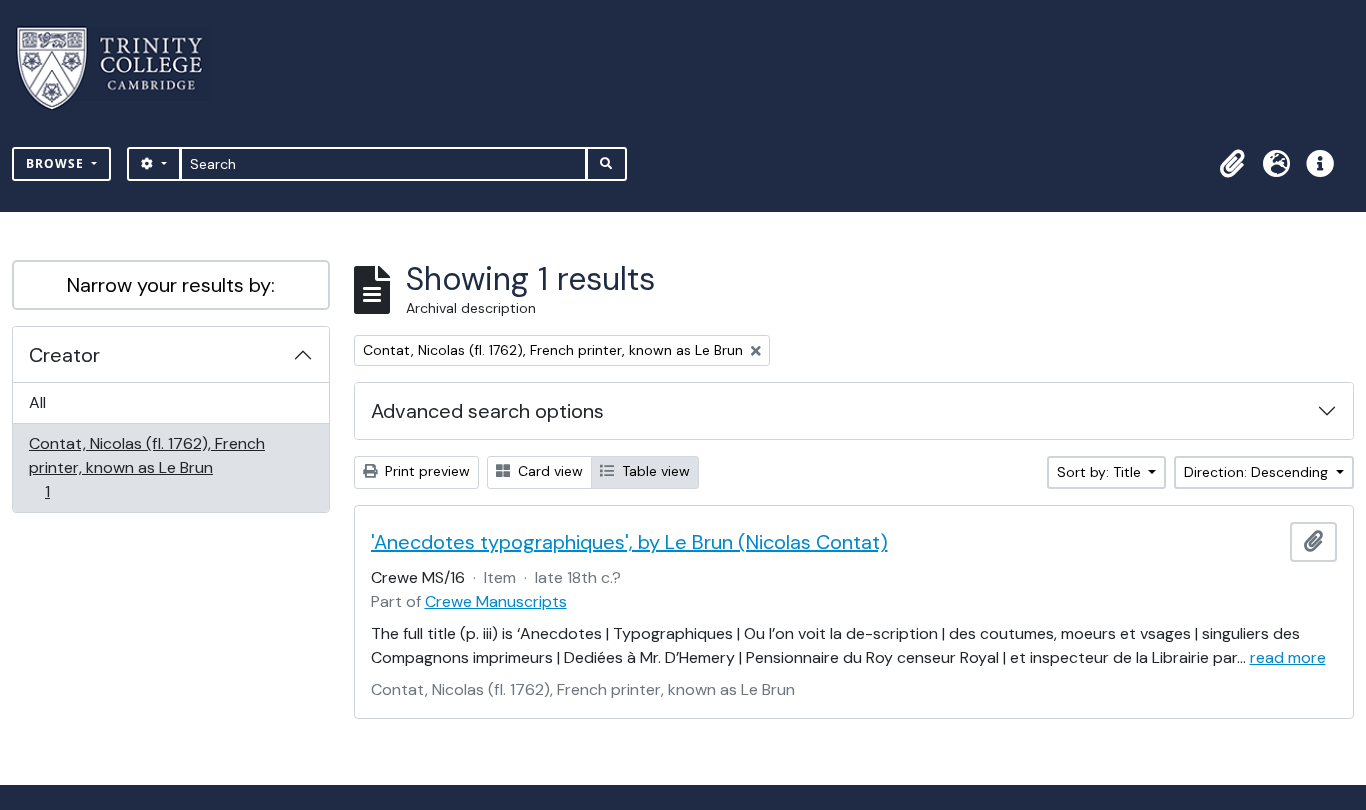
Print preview (425, 471)
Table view (654, 471)
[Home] (121, 68)
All (37, 402)
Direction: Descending (1258, 472)
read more (1288, 657)
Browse (57, 163)
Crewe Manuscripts (496, 601)
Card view (548, 471)
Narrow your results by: (171, 285)
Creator (64, 355)
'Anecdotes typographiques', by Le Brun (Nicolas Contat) (629, 542)
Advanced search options (487, 411)
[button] (1232, 164)
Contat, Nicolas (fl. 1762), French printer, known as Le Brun (146, 467)
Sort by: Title (1101, 472)
